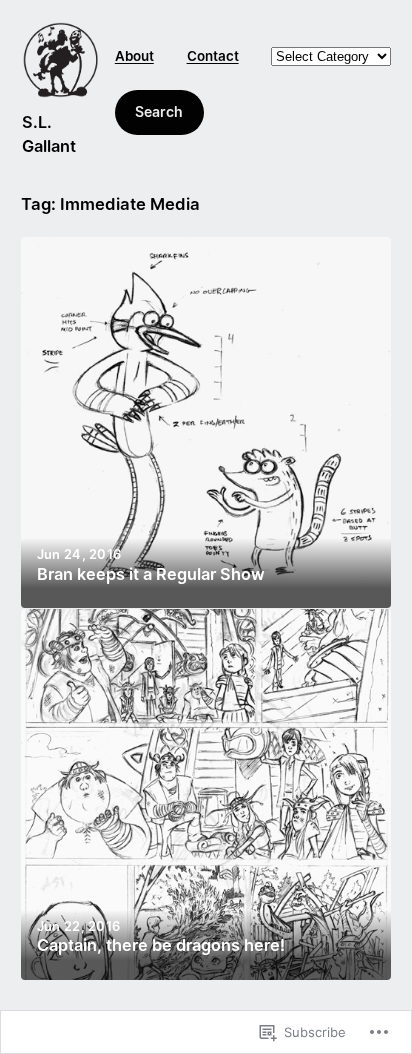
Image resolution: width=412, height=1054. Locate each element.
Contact (213, 56)
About (134, 56)
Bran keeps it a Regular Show (151, 574)
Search (159, 111)
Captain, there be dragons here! (161, 945)
